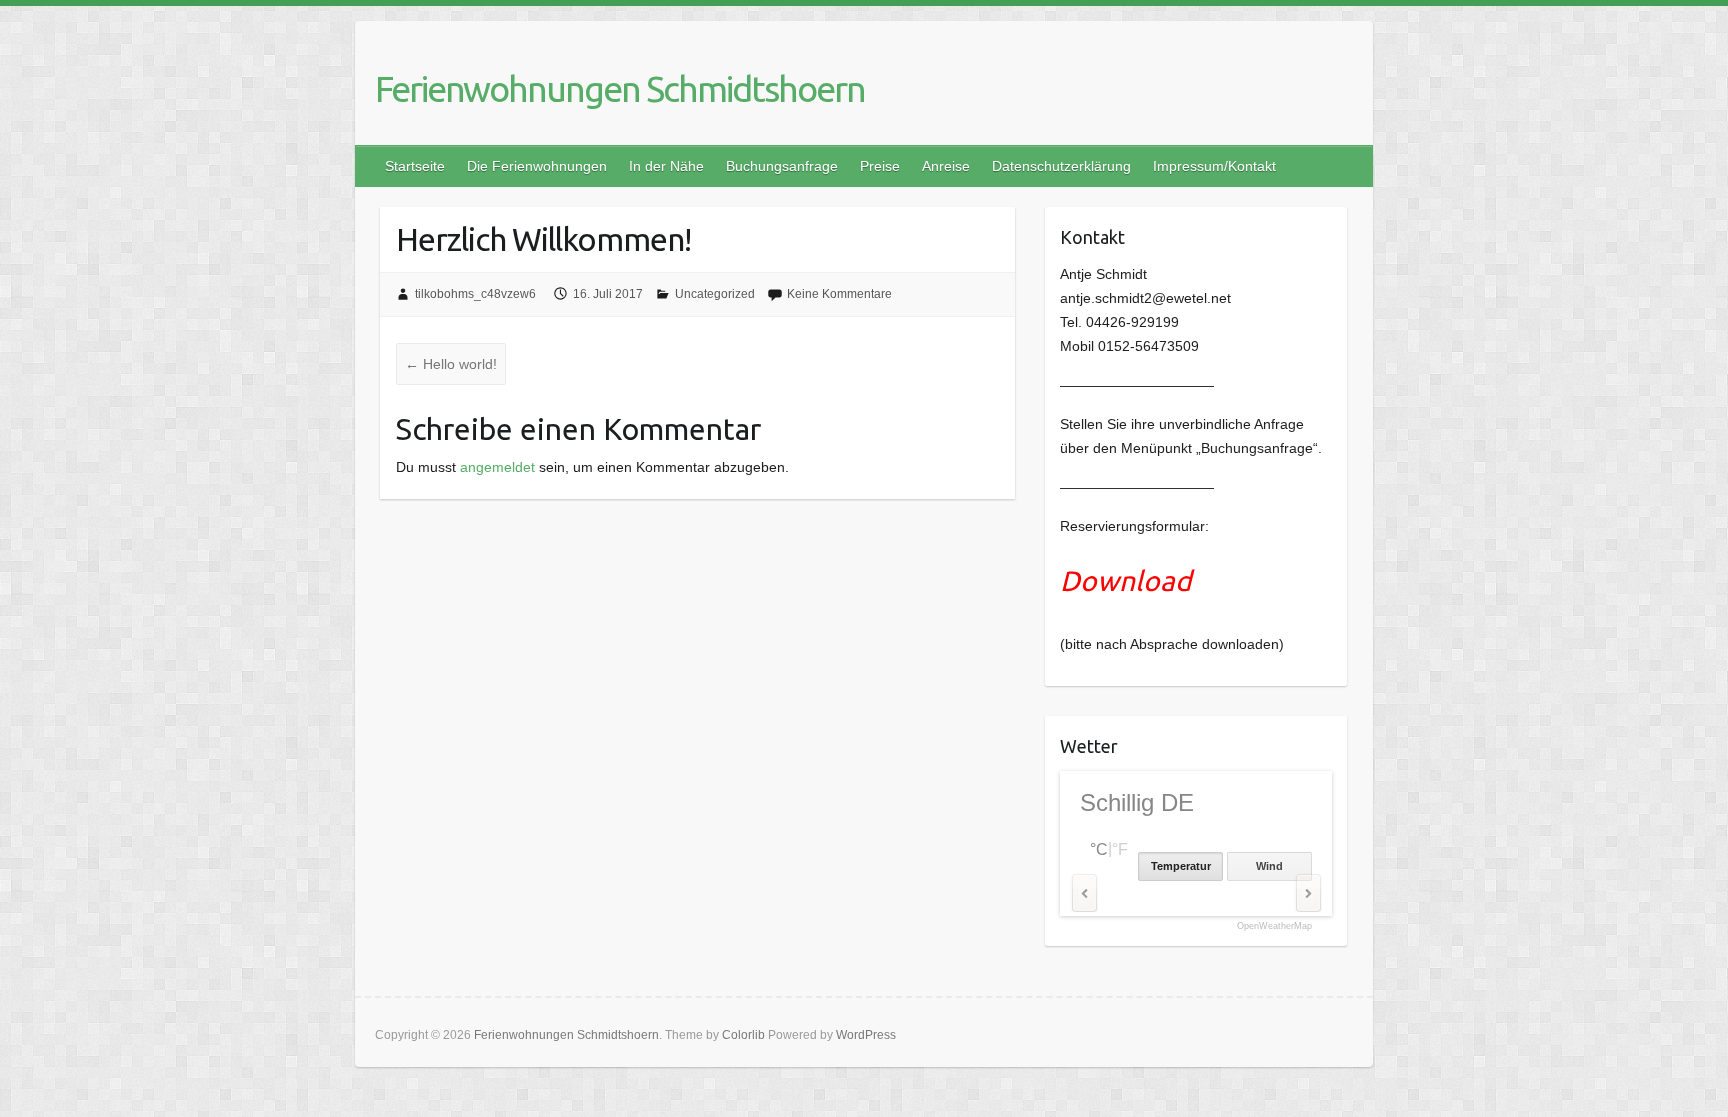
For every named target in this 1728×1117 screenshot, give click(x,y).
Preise (880, 166)
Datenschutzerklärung (1061, 166)
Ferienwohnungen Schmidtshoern (620, 88)
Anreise (946, 166)
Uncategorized (715, 294)
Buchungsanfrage (782, 166)
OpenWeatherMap (1274, 926)
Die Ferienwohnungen (537, 166)
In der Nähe (666, 166)
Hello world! (451, 364)
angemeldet (497, 467)
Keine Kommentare (839, 294)
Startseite (415, 166)
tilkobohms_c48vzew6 (475, 294)
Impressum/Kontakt (1214, 166)
